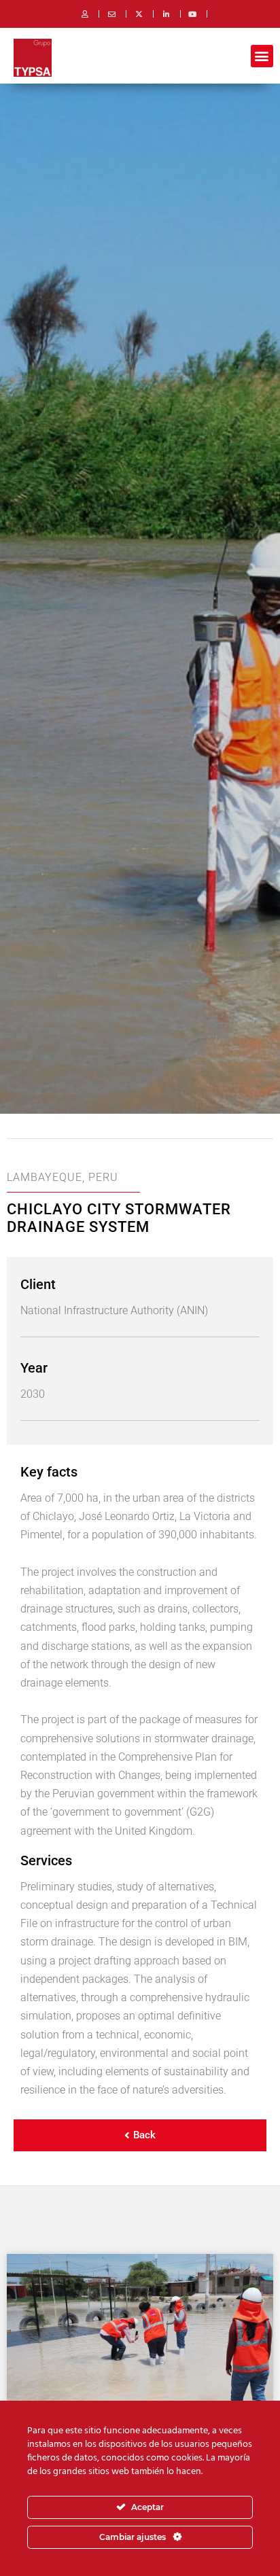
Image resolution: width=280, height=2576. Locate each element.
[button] (262, 56)
